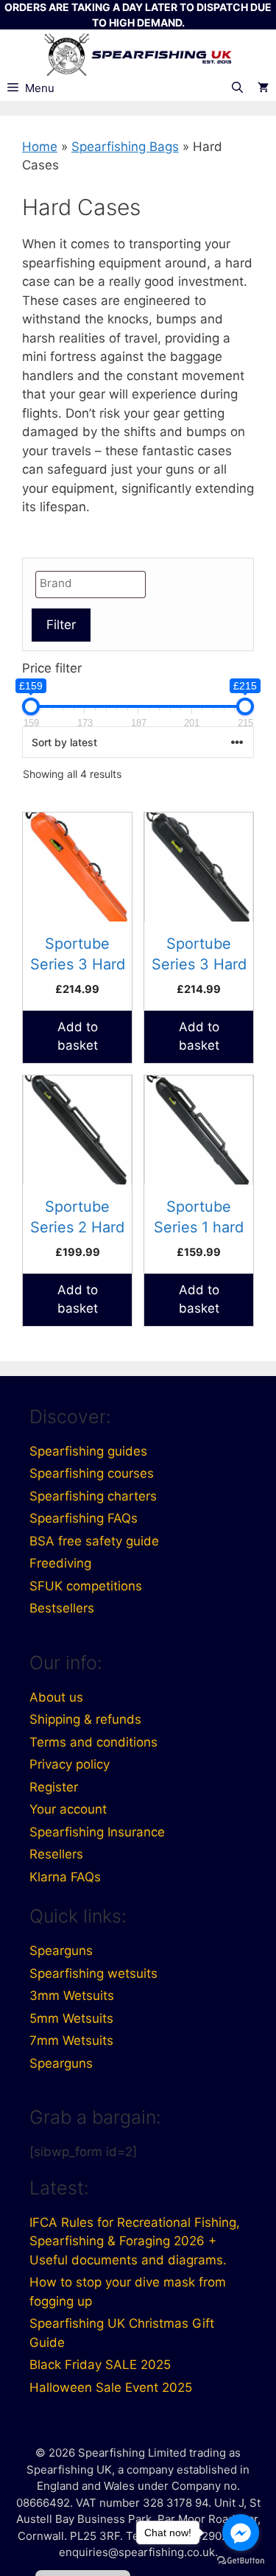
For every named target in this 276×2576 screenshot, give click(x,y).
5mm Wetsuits (71, 2018)
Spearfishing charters (93, 1496)
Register (54, 1787)
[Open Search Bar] (237, 88)
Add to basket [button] (78, 1036)
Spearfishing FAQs (84, 1518)
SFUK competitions (86, 1586)
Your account (68, 1809)
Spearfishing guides (88, 1451)
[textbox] (94, 584)
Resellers (56, 1854)
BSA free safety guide (94, 1541)
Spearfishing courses (92, 1473)
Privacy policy (70, 1764)
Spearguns (61, 1951)
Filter (61, 625)
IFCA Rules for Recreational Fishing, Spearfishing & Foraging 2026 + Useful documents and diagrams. (135, 2241)
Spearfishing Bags (125, 147)
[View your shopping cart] (263, 88)
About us (56, 1697)
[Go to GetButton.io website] (241, 2561)
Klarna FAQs (65, 1877)
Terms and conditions (93, 1742)
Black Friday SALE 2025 (100, 2365)
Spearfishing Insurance (97, 1832)
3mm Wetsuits (72, 1996)
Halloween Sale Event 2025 (111, 2387)
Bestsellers (62, 1608)
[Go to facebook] (241, 2533)
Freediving (60, 1563)
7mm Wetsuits (71, 2040)
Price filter (52, 668)
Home (40, 147)
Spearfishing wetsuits (93, 1973)
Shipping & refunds (85, 1719)
